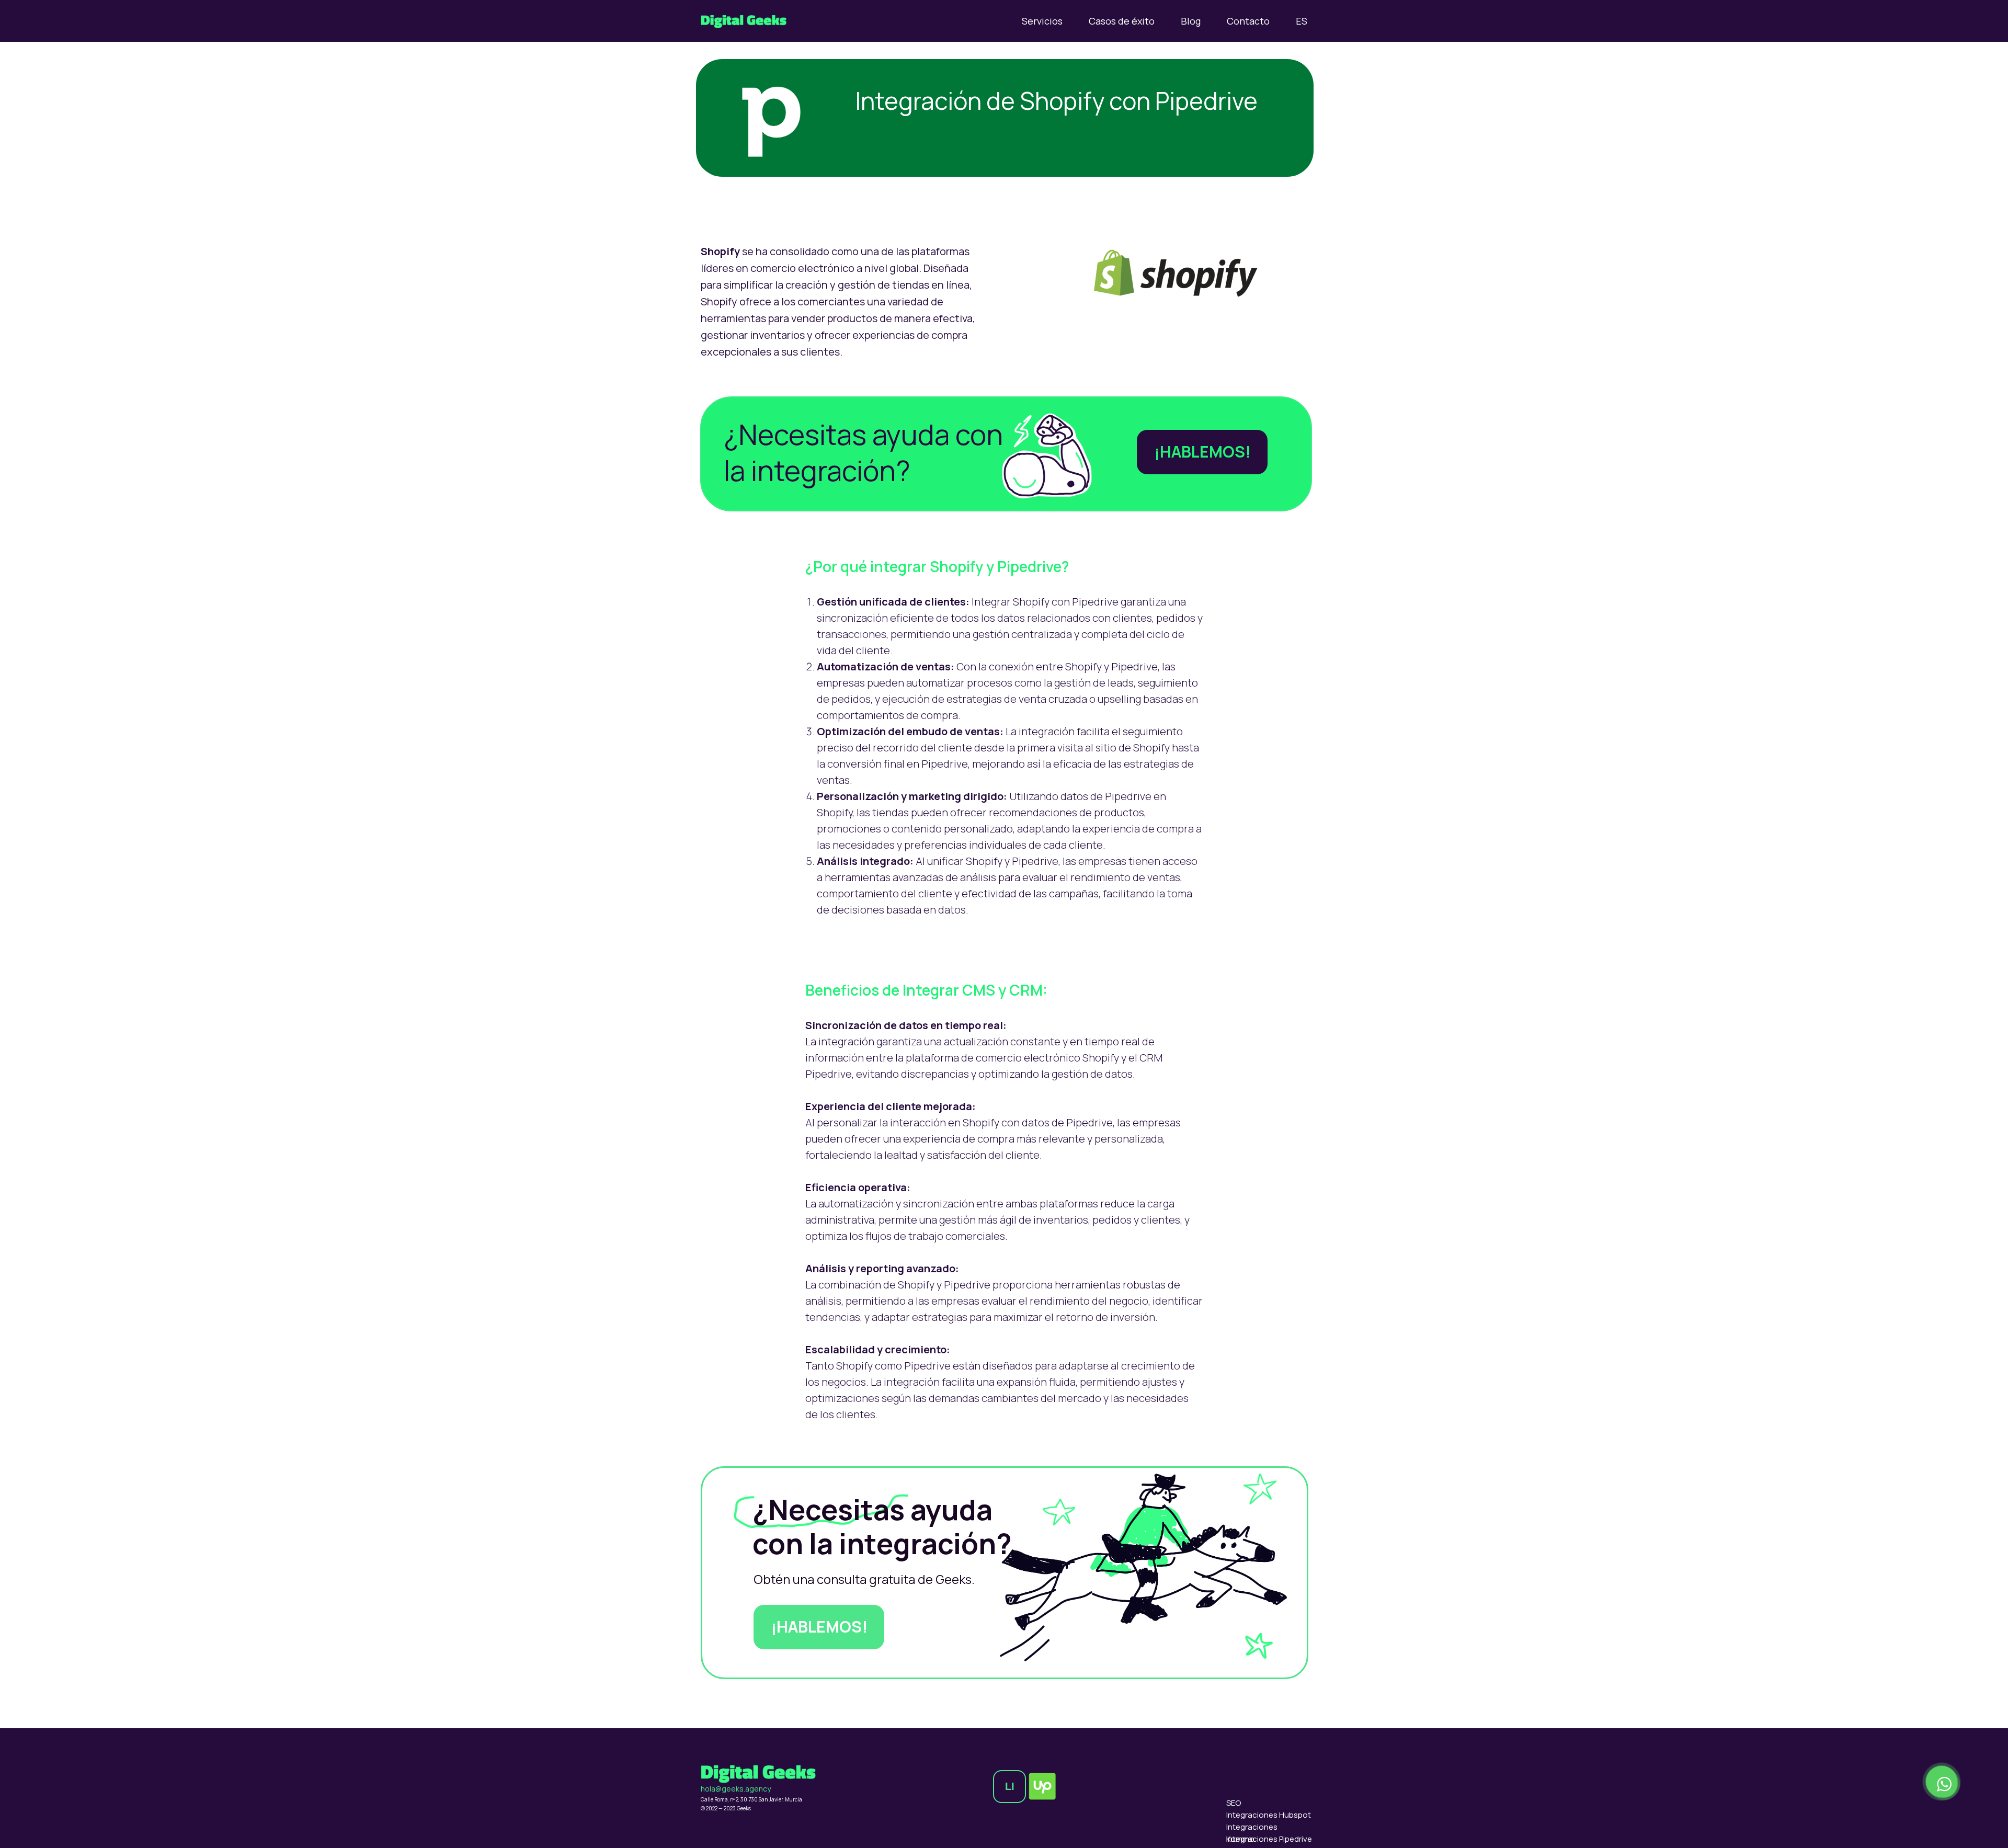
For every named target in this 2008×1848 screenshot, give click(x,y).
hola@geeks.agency (736, 1789)
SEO (1234, 1803)
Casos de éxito (1122, 21)
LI (1010, 1786)
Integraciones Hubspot (1269, 1815)
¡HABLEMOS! (1202, 452)
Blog (1191, 21)
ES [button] (1302, 21)
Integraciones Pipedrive (1269, 1839)
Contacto (1248, 21)
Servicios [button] (1042, 21)
